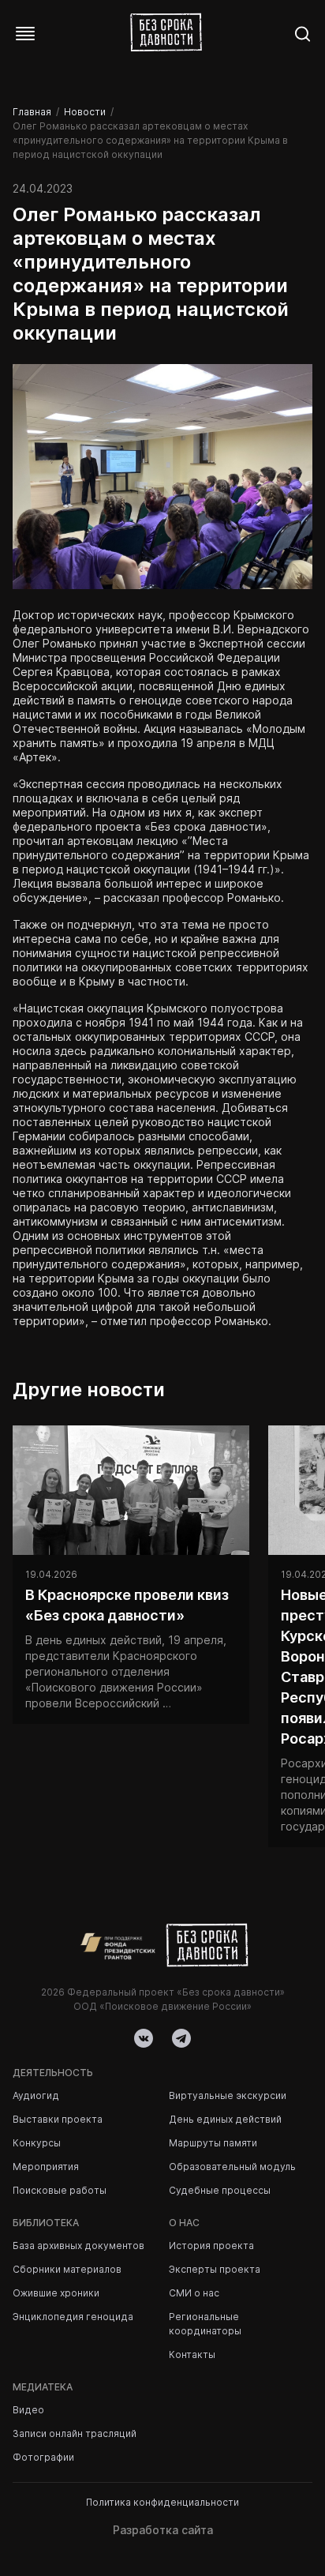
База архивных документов (78, 2246)
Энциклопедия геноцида (73, 2317)
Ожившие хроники (56, 2293)
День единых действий (225, 2119)
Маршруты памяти (213, 2143)
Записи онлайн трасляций (75, 2433)
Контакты (192, 2354)
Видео (28, 2410)
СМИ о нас (194, 2293)
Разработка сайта (163, 2530)
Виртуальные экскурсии (228, 2095)
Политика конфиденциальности (162, 2502)
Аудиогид (36, 2095)
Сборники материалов (67, 2269)
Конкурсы (37, 2143)
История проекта (211, 2246)
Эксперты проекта (215, 2269)
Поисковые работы (60, 2190)
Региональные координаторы (205, 2324)
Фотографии (43, 2457)
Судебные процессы (220, 2190)
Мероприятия (46, 2167)
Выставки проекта (58, 2119)
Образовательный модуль (232, 2167)
